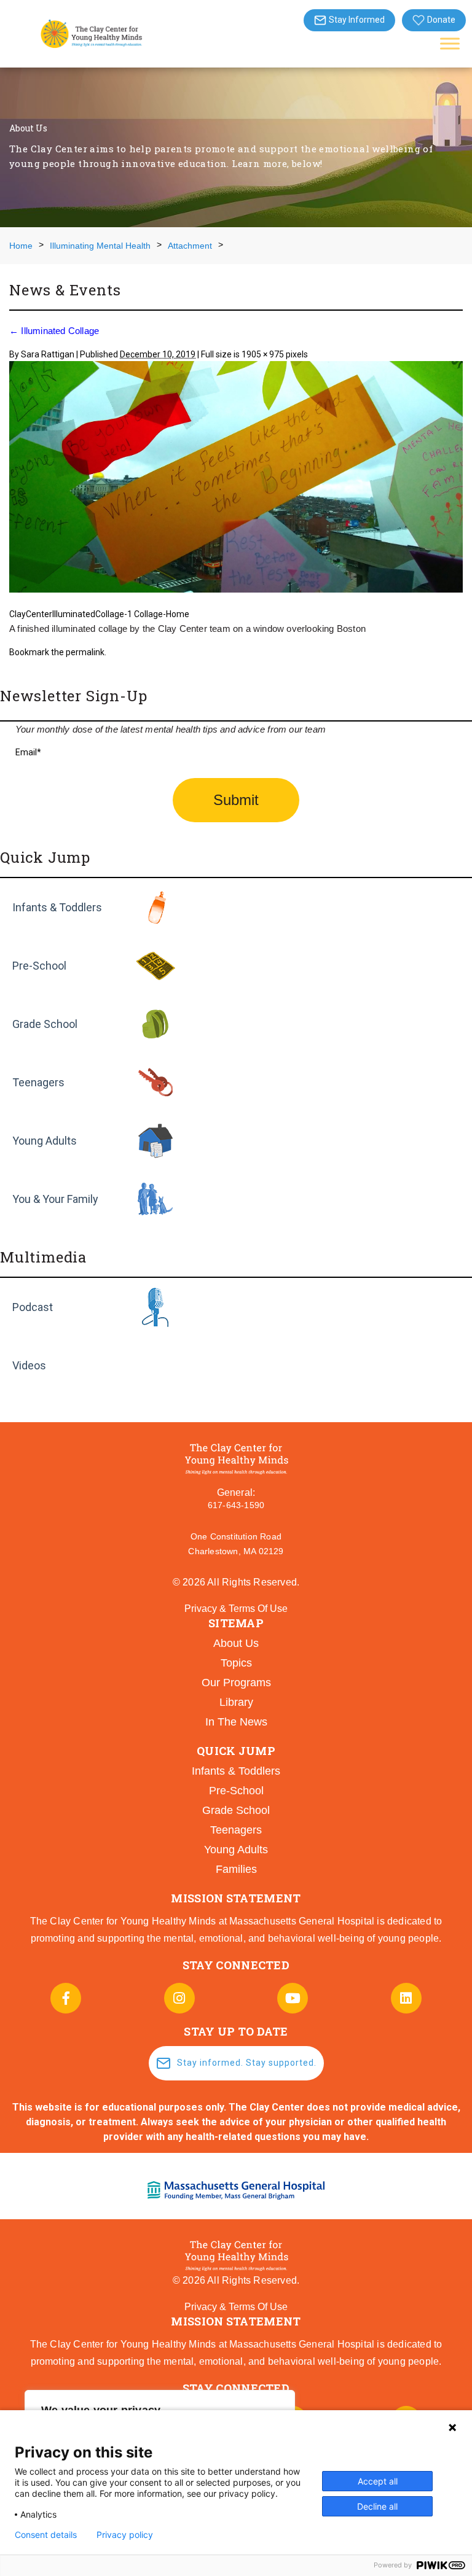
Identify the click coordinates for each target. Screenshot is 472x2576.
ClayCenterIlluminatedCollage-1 (71, 614)
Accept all (378, 2481)
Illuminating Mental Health (100, 246)
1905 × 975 (263, 354)
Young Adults (45, 1141)
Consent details (46, 2535)
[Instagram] (179, 1998)
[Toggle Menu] (450, 43)
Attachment (190, 246)
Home (21, 246)
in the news (236, 1722)
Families (236, 1869)
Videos (29, 1365)
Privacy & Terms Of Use (236, 1609)
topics (236, 1663)
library (236, 1702)
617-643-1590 (236, 1505)
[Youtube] (293, 1998)
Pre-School (39, 966)
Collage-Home (162, 614)
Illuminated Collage (54, 331)
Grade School (45, 1024)
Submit (236, 800)
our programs (236, 1683)
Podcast (33, 1307)
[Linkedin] (406, 1998)
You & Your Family (55, 1199)
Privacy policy (125, 2535)
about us (236, 1643)
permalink (85, 652)
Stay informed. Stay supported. (247, 2063)
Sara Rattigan (48, 354)
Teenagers (38, 1082)
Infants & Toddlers (57, 907)
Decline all (377, 2506)
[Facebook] (66, 1998)
